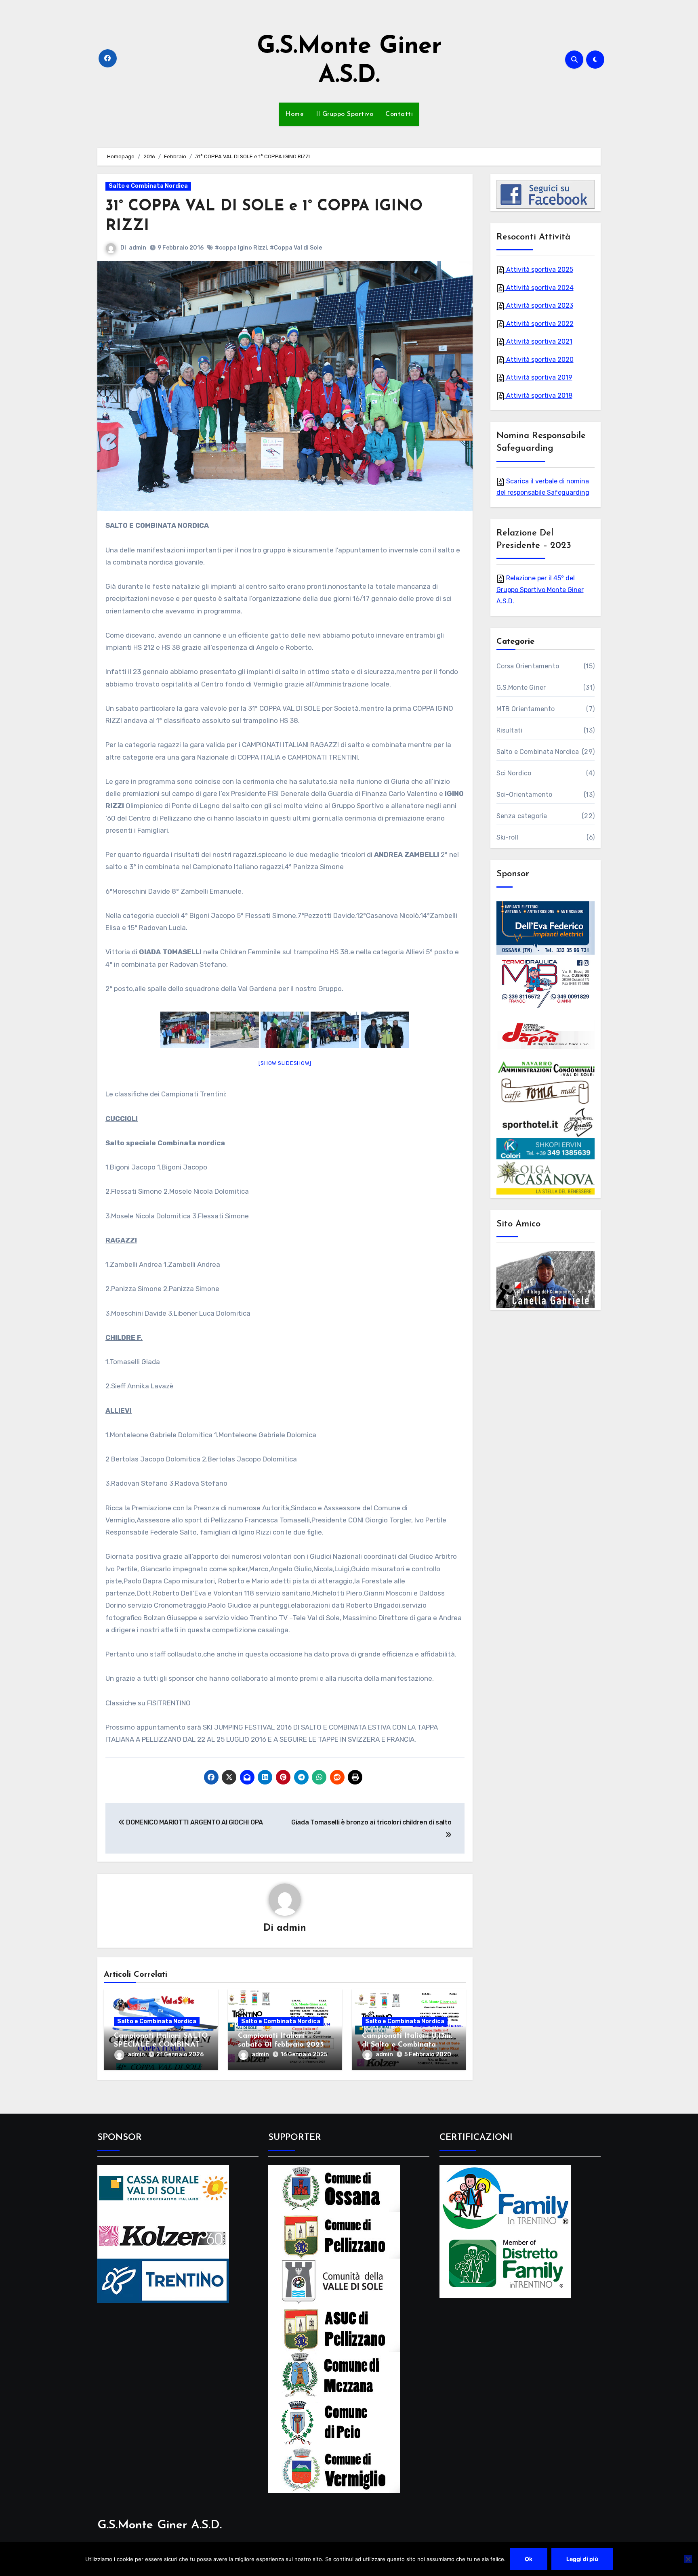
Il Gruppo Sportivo (345, 114)
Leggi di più (582, 2559)
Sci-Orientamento (525, 795)
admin (138, 248)
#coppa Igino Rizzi (241, 248)
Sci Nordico (514, 773)
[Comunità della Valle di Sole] (334, 2281)
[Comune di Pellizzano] (334, 2235)
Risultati (510, 730)
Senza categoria (522, 816)
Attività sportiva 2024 (539, 288)
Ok (529, 2559)
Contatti (399, 114)
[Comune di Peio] (334, 2422)
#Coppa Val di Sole (296, 248)
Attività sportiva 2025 (539, 270)
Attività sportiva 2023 (539, 305)
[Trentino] (163, 2280)
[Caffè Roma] (546, 1091)
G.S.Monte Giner (521, 688)
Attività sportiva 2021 (538, 341)
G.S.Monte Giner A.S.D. (160, 2525)
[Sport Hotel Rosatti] (546, 1122)
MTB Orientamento (526, 709)
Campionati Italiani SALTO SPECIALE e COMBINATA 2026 (161, 2045)
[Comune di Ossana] (334, 2188)
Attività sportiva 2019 (538, 377)
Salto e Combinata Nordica (148, 186)
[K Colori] (546, 1148)
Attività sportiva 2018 (538, 396)
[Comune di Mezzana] (334, 2375)
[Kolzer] (163, 2235)
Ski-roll (508, 837)
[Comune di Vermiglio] (334, 2469)
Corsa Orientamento (528, 666)
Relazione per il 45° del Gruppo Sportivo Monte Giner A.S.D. (540, 590)
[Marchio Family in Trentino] (505, 2197)
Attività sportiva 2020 (539, 360)
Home (294, 114)
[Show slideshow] (285, 1063)
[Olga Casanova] (546, 1177)
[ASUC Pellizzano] (334, 2328)
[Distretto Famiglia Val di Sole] (505, 2264)
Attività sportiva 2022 (539, 324)
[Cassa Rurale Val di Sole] (163, 2188)
